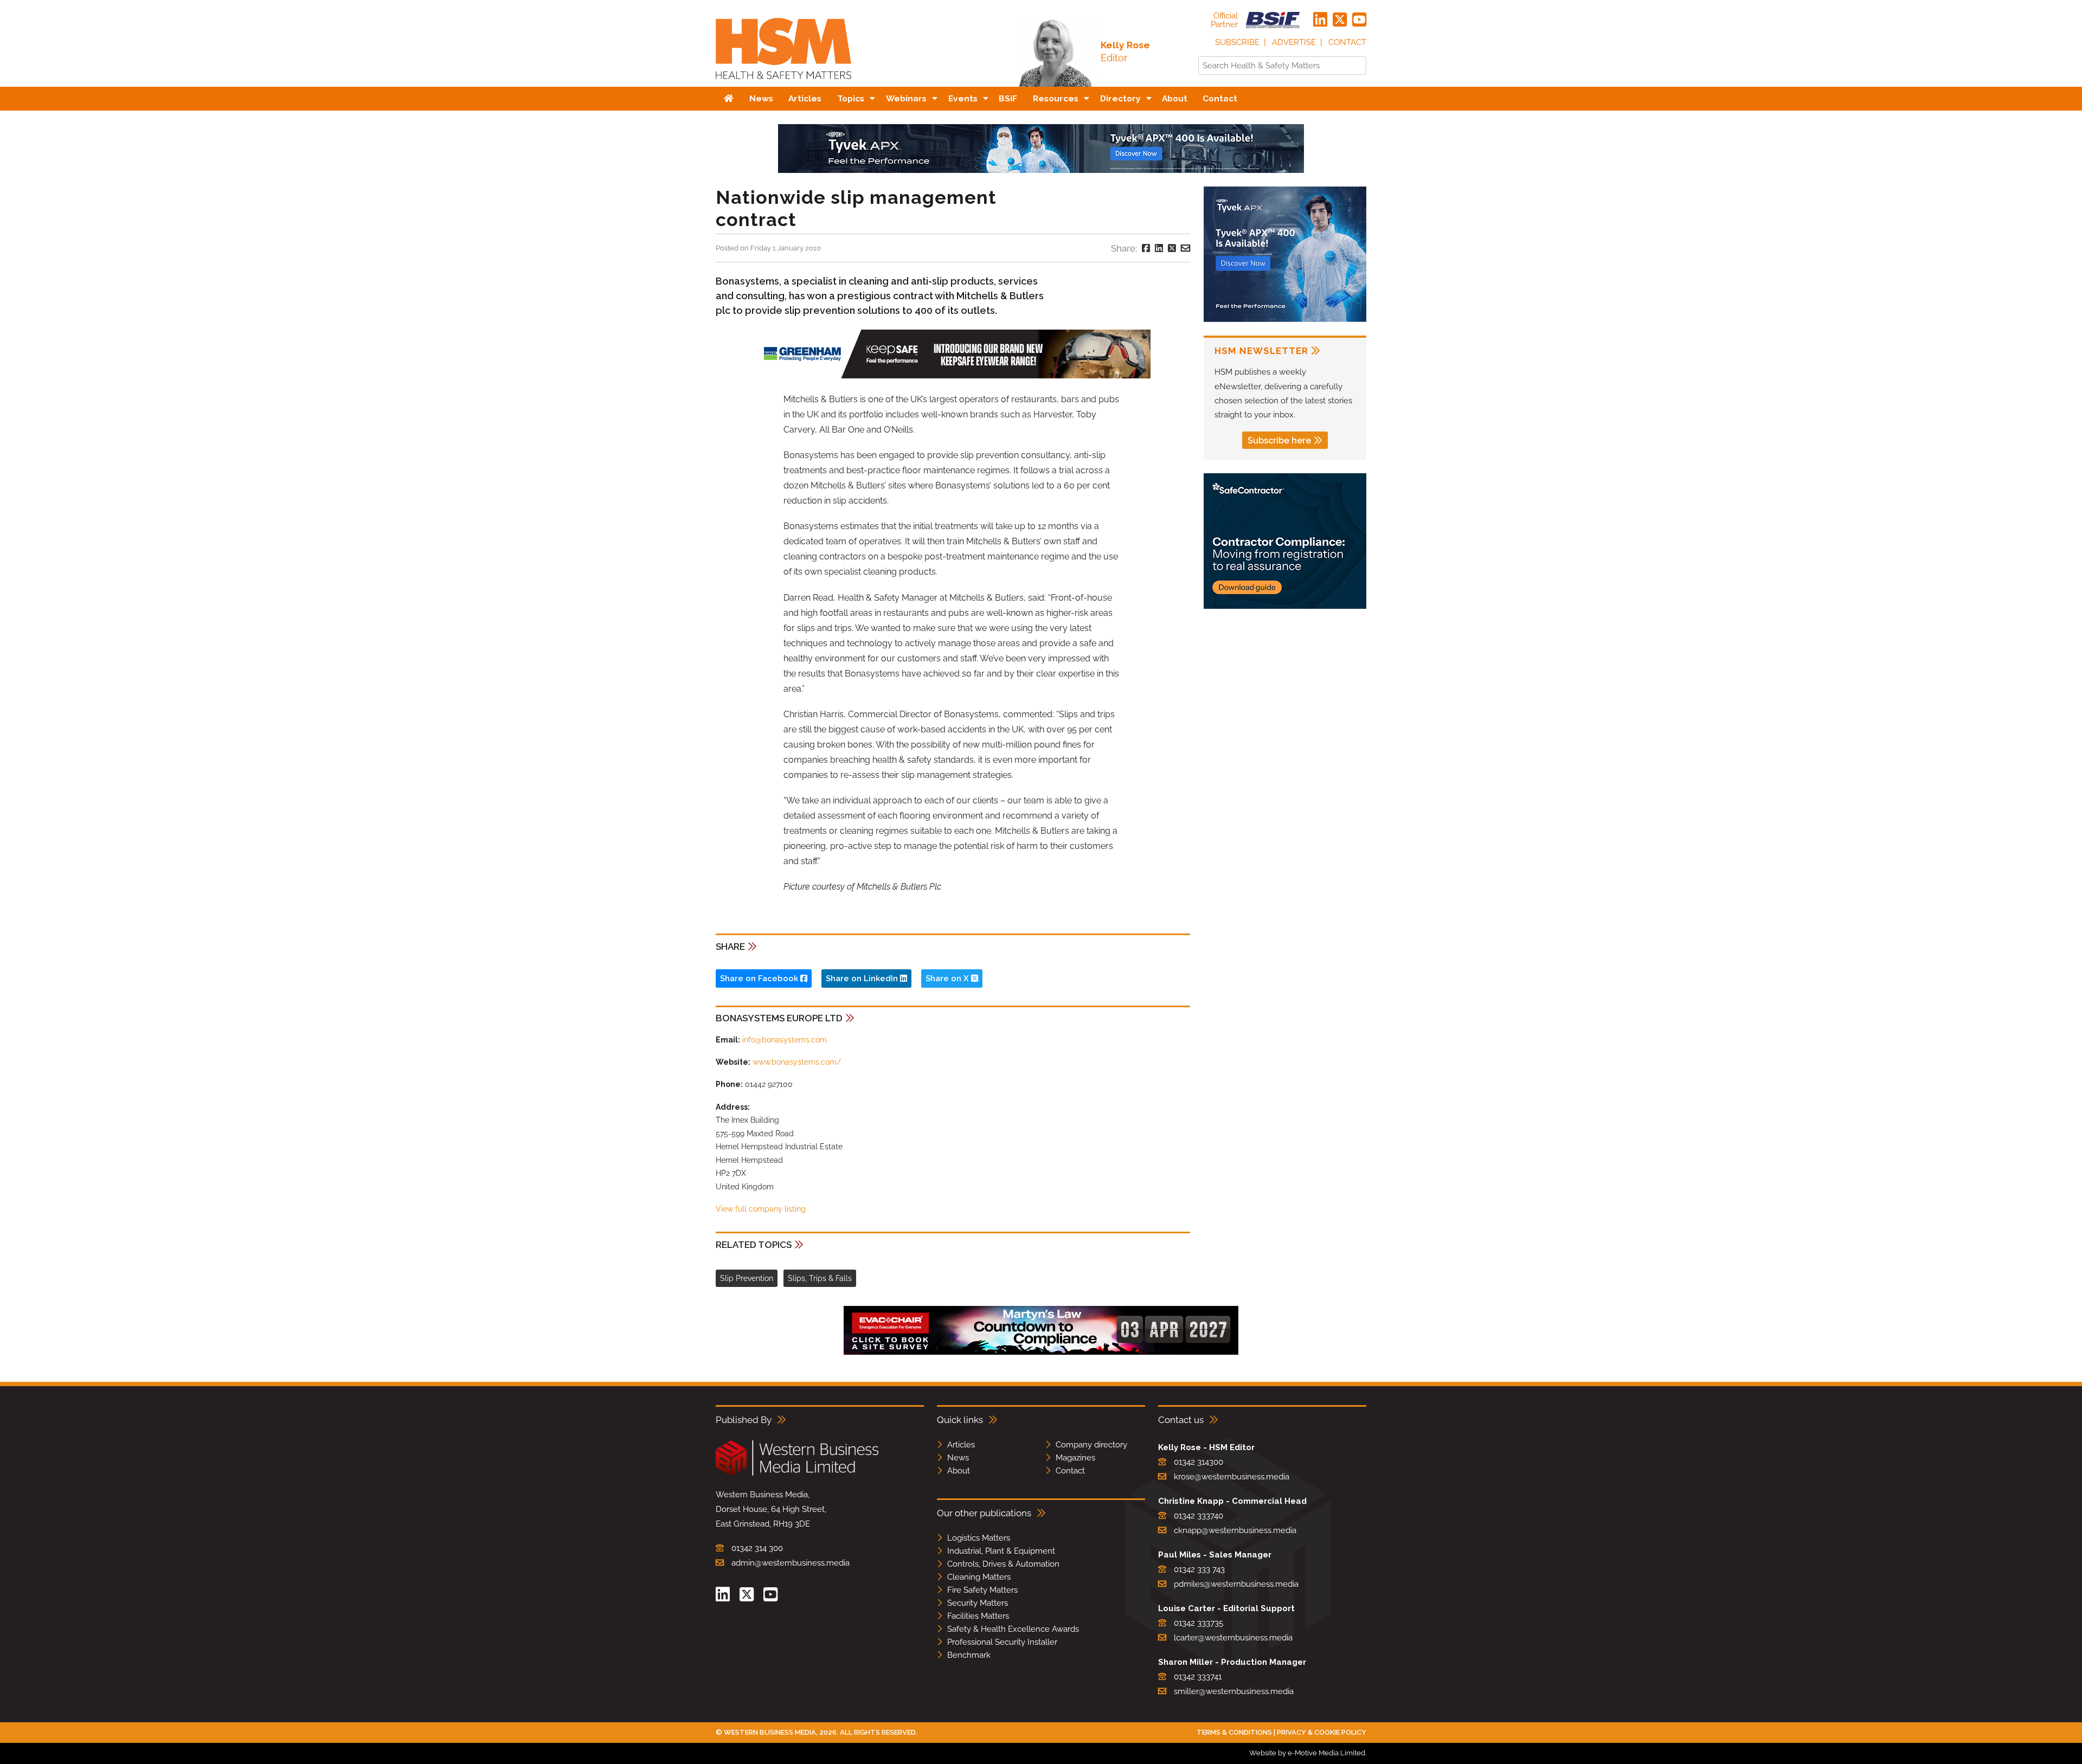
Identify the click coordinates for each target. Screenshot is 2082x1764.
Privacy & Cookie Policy (1322, 1732)
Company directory (1091, 1445)
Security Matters (978, 1603)
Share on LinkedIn (863, 978)
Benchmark (969, 1655)
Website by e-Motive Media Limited (1307, 1753)
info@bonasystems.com (785, 1040)
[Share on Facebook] (1146, 248)
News (958, 1458)
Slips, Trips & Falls (820, 1278)
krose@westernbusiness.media (1232, 1477)
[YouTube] (1359, 20)
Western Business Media (770, 1732)
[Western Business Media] (797, 1474)
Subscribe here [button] (1279, 440)
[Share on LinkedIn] (1159, 248)
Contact (1347, 42)
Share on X (948, 978)
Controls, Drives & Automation (1003, 1564)
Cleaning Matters (979, 1577)
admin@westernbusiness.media (791, 1563)
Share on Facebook (760, 978)
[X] (1340, 20)
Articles (961, 1445)
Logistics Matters (979, 1538)
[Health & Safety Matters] (783, 83)
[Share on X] (1172, 248)
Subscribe (1237, 42)
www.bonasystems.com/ (797, 1062)
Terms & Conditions (1234, 1732)
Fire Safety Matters (982, 1590)
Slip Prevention (747, 1278)
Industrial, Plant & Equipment (1001, 1551)
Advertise (1294, 42)
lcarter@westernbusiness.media (1233, 1638)
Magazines (1075, 1458)
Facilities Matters (978, 1616)
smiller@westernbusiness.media (1234, 1691)
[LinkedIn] (1320, 20)
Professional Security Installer (1002, 1642)
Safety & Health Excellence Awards (1013, 1629)
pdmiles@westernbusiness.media (1236, 1584)
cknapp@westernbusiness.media (1235, 1530)
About (959, 1471)
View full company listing (761, 1209)
